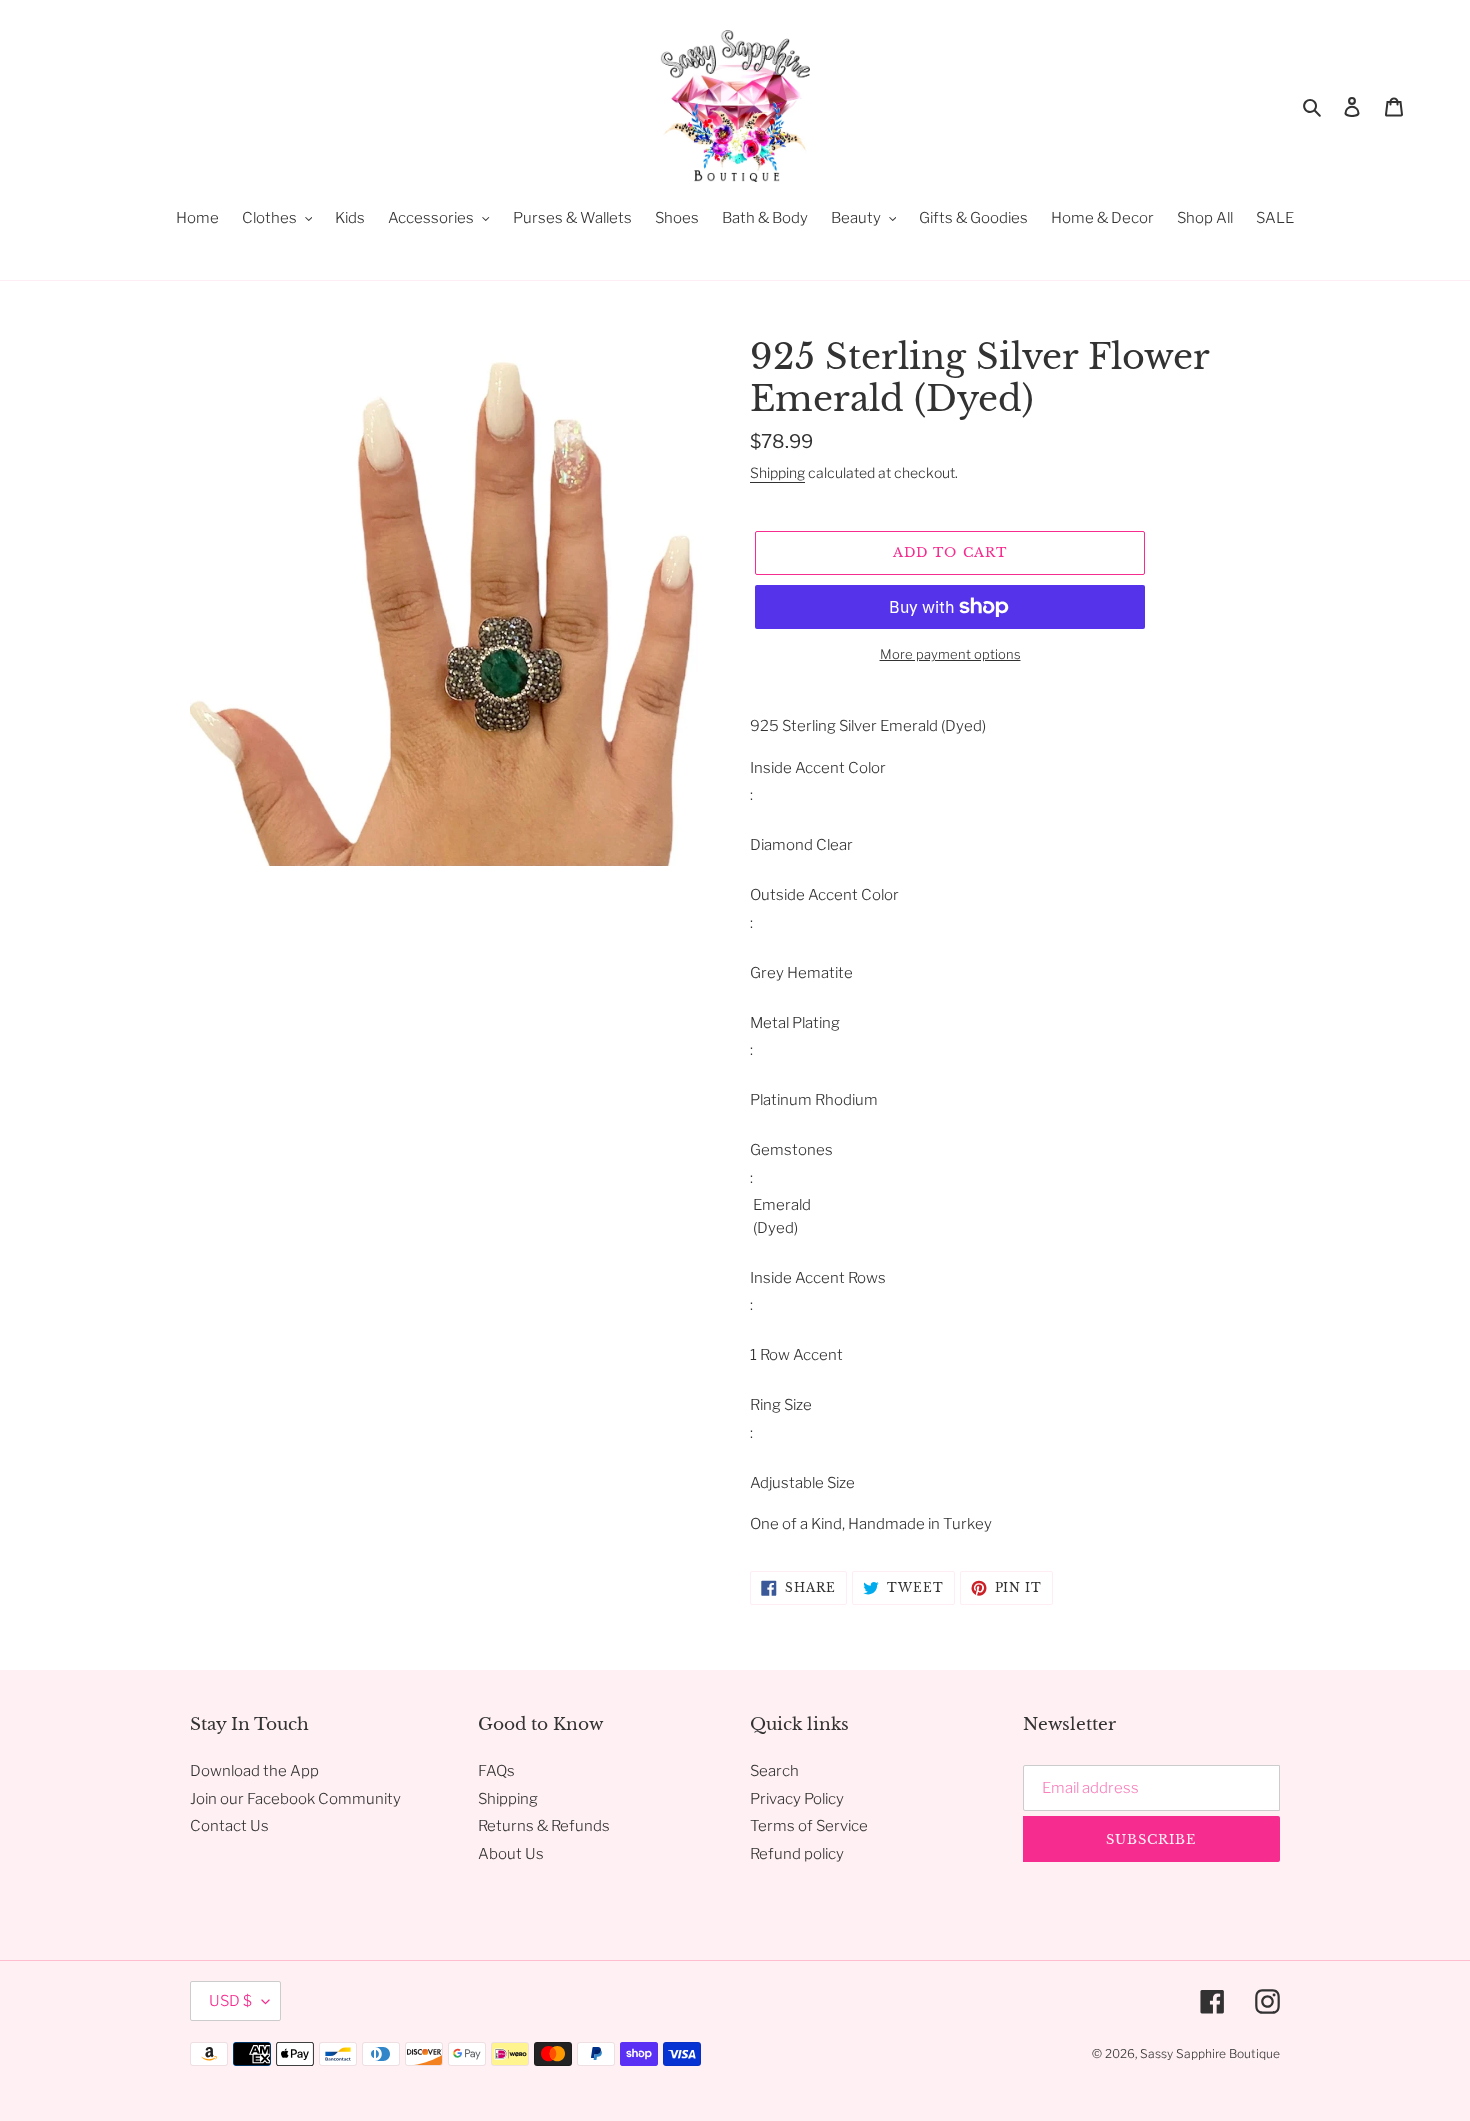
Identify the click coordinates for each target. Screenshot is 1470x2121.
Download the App (254, 1771)
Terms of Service (809, 1826)
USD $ (230, 2001)
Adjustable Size (802, 1483)
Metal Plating (795, 1023)
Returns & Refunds (544, 1826)
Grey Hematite (801, 973)
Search (774, 1771)
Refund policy (797, 1854)
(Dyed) (774, 1228)
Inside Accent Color (818, 768)
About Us (511, 1854)
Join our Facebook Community (295, 1799)
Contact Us (229, 1826)
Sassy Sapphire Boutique (1210, 2053)
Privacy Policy (797, 1799)
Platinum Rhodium (814, 1100)
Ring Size (781, 1405)
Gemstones (791, 1150)
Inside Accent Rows (818, 1278)
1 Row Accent (796, 1355)
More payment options (950, 654)
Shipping (777, 472)
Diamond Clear (801, 845)
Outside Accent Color (824, 895)
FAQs (496, 1771)
